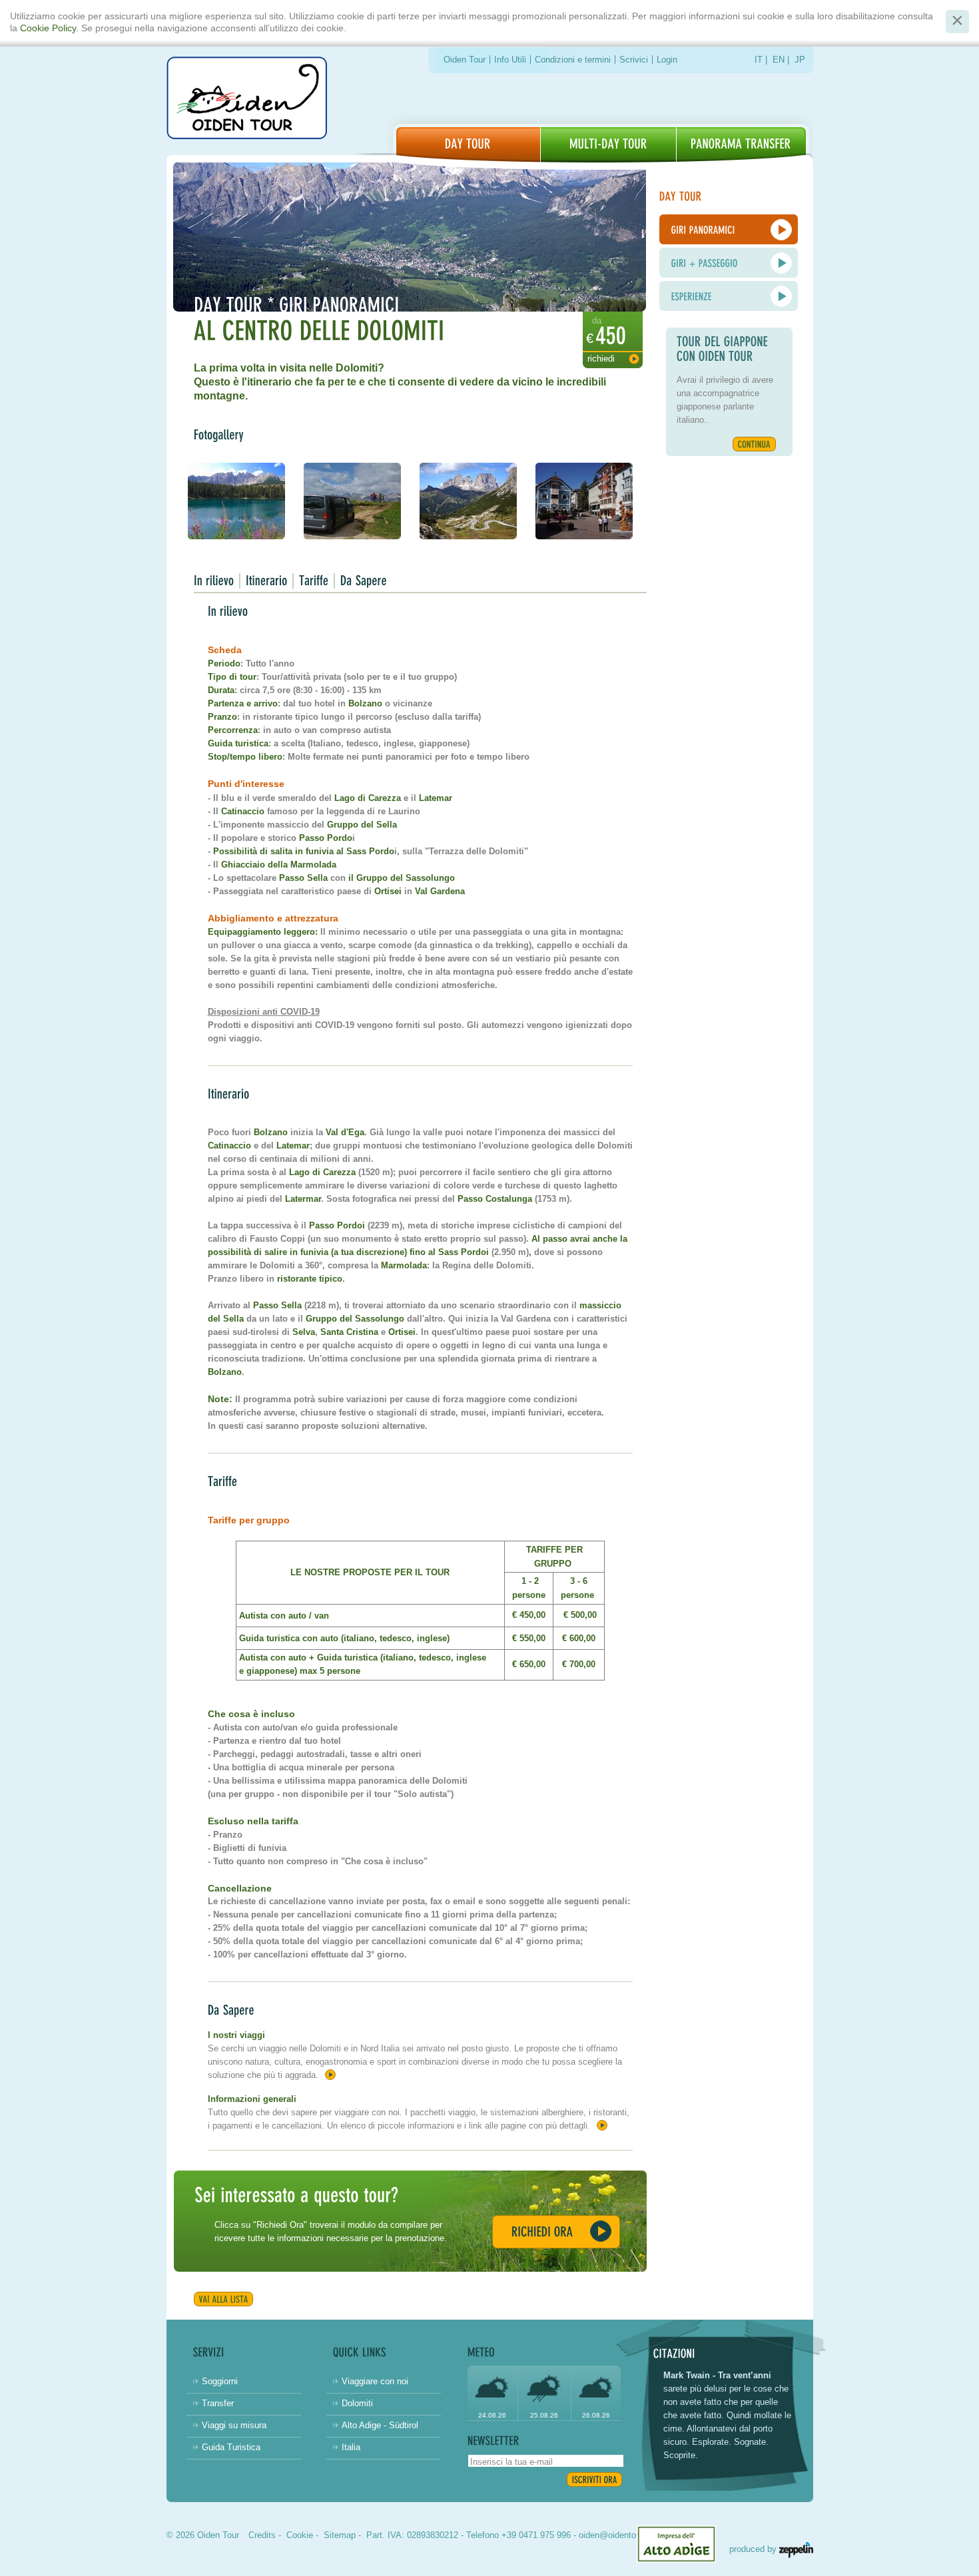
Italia (351, 2447)
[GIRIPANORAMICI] (729, 229)
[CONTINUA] (754, 444)
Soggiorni (220, 2381)
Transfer (218, 2403)
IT (759, 60)
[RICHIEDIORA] (556, 2232)
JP (800, 60)
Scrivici (634, 60)
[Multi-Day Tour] (608, 145)
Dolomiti (357, 2403)
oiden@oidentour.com (620, 2535)
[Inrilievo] (214, 581)
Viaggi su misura (234, 2425)
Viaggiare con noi (375, 2381)
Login (667, 60)
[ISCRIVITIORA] (594, 2479)
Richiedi (601, 359)
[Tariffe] (314, 581)
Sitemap (340, 2535)
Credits (262, 2535)
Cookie (300, 2535)
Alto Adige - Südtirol (380, 2425)
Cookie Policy (48, 28)
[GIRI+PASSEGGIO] (729, 263)
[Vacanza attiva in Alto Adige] (741, 145)
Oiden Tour (465, 60)
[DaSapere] (364, 581)
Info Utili (510, 60)
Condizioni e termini (573, 60)
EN (779, 60)
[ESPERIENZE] (729, 296)
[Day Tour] (468, 145)
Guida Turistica (231, 2447)
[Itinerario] (267, 581)
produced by (754, 2549)
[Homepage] (247, 100)
